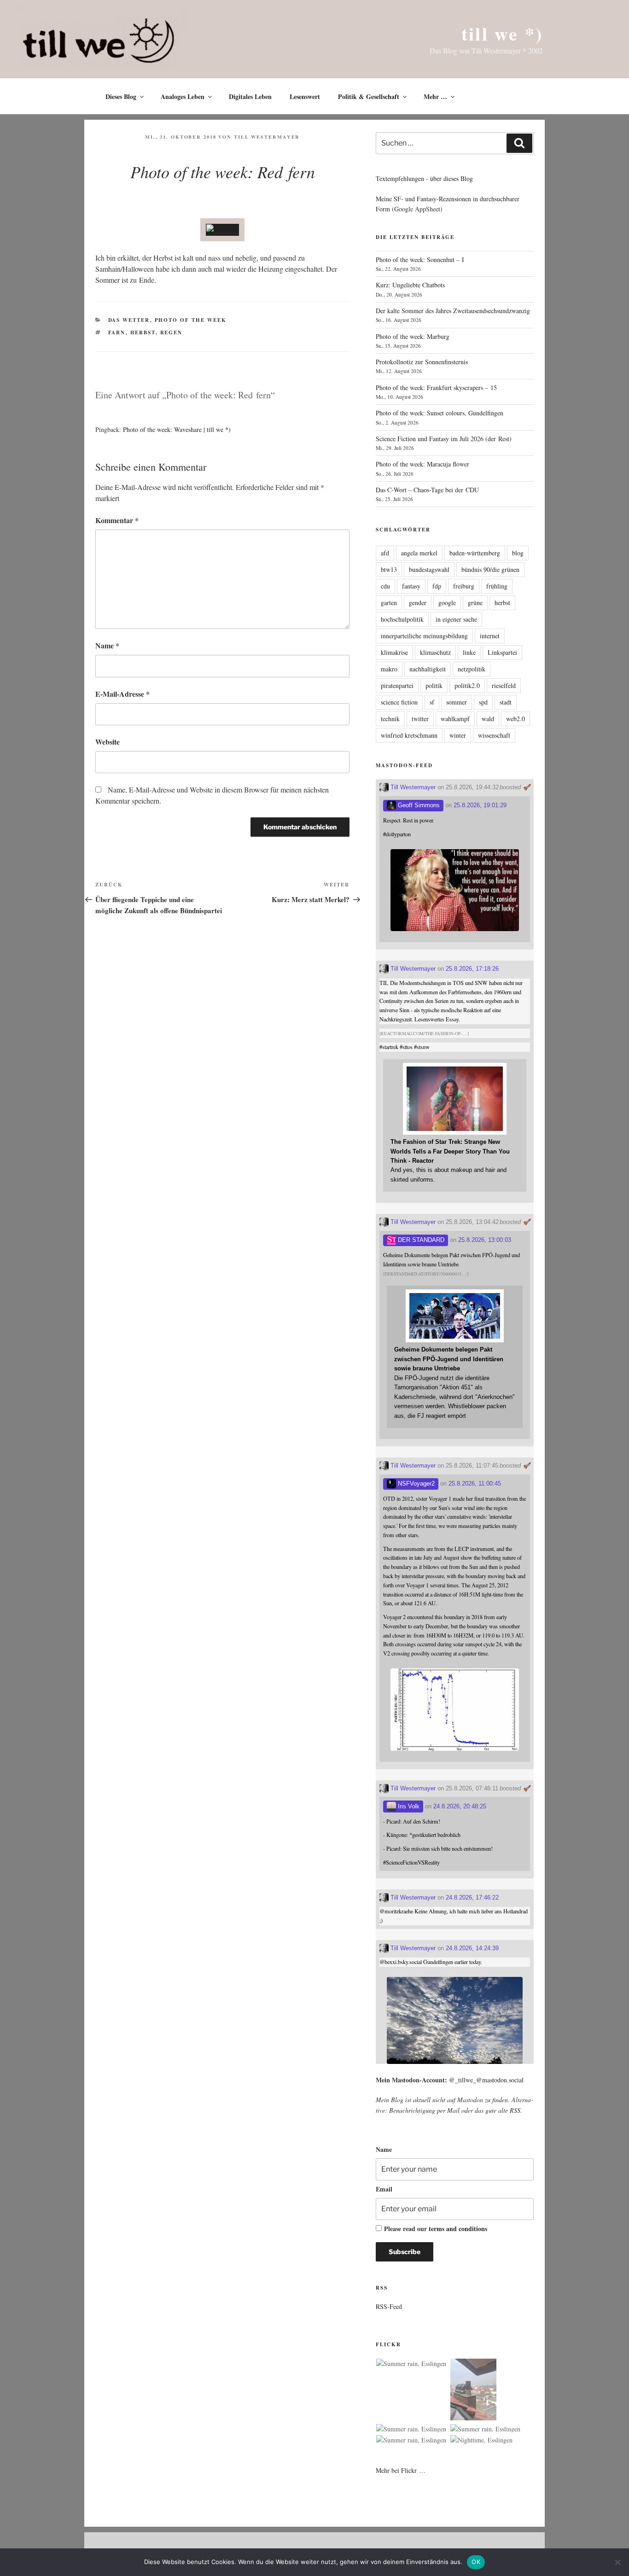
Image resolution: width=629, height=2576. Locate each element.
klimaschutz (435, 652)
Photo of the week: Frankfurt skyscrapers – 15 (436, 388)
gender (418, 603)
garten (389, 603)
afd (385, 553)
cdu (385, 586)
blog (518, 553)
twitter (420, 719)
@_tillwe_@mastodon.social (486, 2080)
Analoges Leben (183, 96)
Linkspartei (502, 652)
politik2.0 (467, 685)
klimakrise (394, 652)
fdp (437, 586)
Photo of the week (191, 320)
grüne (475, 603)
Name (107, 645)
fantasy (411, 586)
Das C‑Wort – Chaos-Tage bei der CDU (427, 490)
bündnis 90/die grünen (490, 569)
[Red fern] (222, 230)
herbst (143, 332)
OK (476, 2562)
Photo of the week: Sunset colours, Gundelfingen (440, 413)
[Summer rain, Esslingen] (411, 2364)
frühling (497, 586)
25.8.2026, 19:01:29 (480, 805)
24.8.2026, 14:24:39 (472, 1948)
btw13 (389, 569)
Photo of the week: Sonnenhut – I (420, 259)
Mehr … (435, 96)
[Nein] (617, 2562)
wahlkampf (455, 719)
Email (384, 2189)
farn (117, 332)
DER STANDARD (420, 1240)
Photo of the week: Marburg (413, 336)
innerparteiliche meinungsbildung (424, 636)
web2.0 (515, 719)
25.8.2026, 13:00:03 (485, 1240)
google (447, 603)
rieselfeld (504, 685)
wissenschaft (494, 735)
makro (389, 669)
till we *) (502, 33)
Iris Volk (408, 1806)
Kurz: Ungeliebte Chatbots (410, 285)
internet (490, 636)
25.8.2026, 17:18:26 (472, 969)
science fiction (399, 702)
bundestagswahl (429, 569)
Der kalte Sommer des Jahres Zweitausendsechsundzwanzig (453, 311)
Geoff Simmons (418, 805)
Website (108, 742)
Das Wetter (129, 320)
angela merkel (419, 553)
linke (469, 652)
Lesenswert (305, 96)
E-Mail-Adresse (122, 694)
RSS (515, 2110)
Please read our (436, 2229)
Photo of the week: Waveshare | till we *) (177, 429)
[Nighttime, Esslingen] (481, 2440)
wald (488, 719)
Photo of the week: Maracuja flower (422, 464)
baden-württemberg (475, 553)
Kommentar (117, 520)
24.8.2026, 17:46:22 (472, 1897)
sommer (457, 702)
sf (432, 702)
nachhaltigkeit (428, 669)
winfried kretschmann (409, 735)
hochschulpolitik (402, 619)
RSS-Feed (389, 2306)
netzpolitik (472, 669)
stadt (506, 702)
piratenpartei (397, 685)
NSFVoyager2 (415, 1483)
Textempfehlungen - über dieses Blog (424, 178)
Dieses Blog (121, 96)
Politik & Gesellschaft (369, 96)
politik (434, 685)
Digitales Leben (250, 96)
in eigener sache (456, 619)
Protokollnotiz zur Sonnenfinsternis (422, 362)
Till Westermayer (267, 137)
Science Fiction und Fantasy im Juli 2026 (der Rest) (444, 439)
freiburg (464, 586)
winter (458, 735)
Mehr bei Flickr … (401, 2470)
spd (483, 702)
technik (390, 719)
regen (172, 332)
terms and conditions (458, 2229)
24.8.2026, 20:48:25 (460, 1806)
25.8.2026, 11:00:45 (475, 1483)
